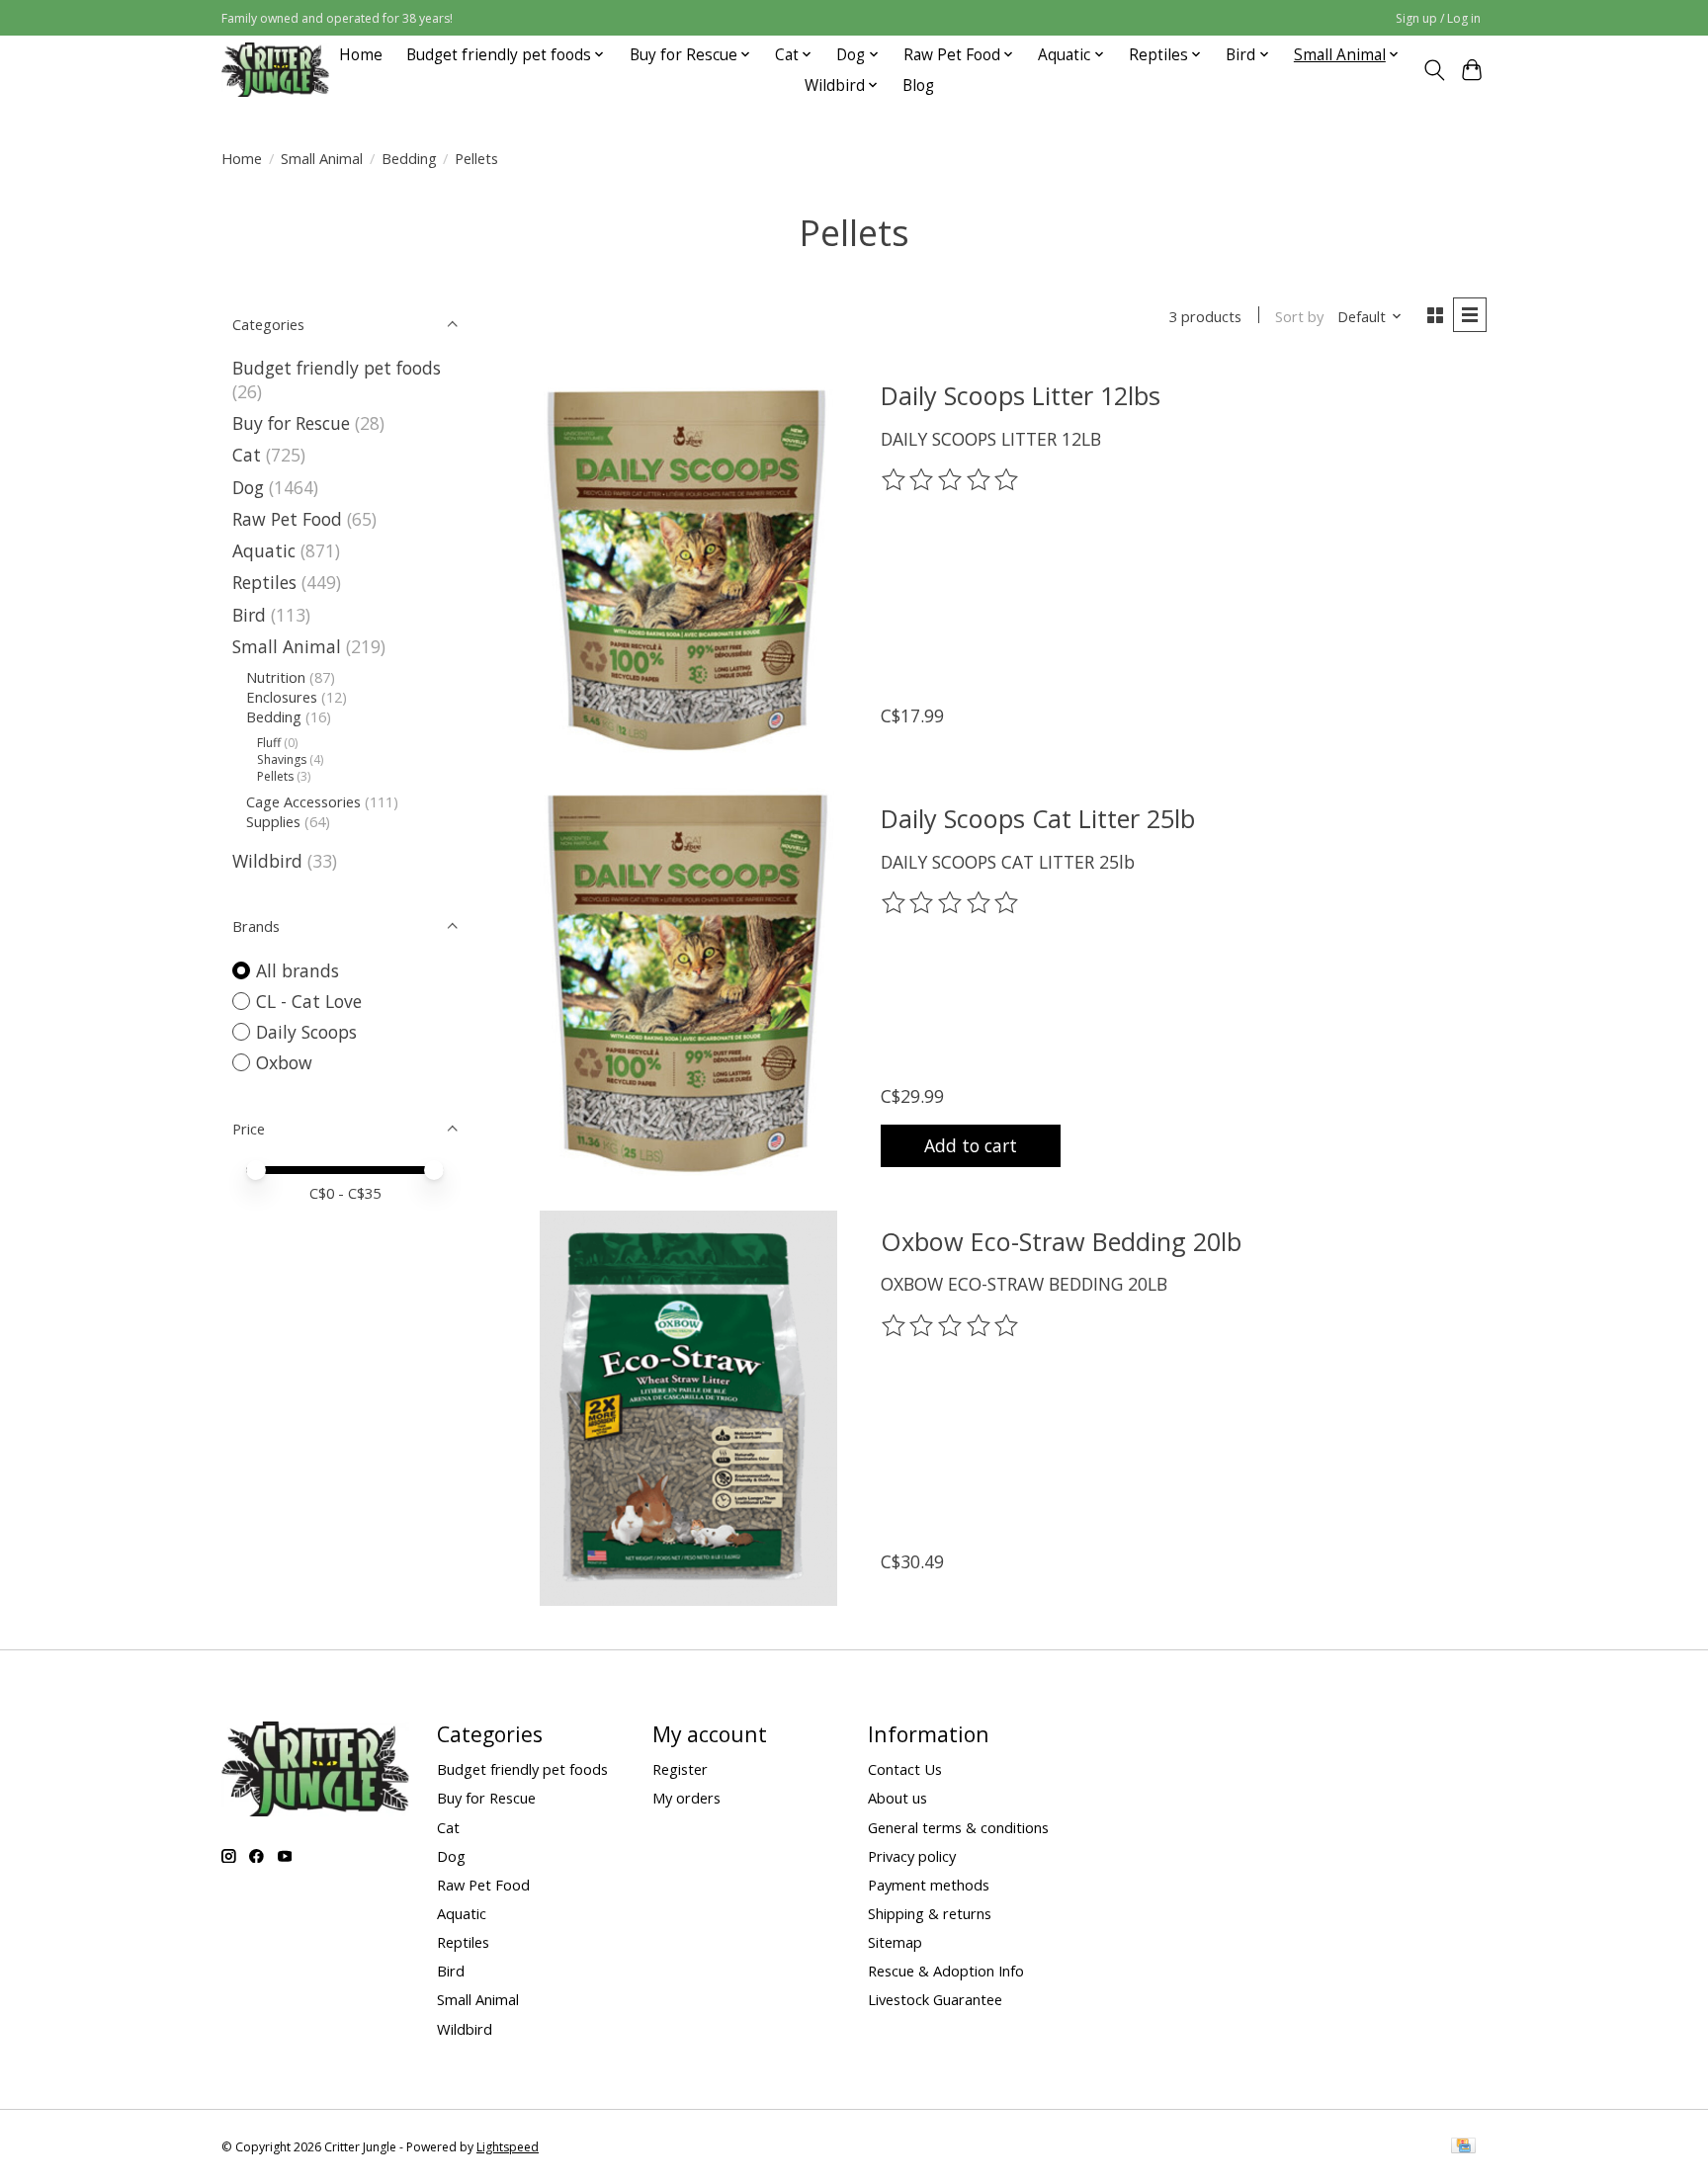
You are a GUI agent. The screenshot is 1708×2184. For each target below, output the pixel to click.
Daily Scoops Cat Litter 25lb (1038, 818)
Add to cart (971, 1145)
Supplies (273, 821)
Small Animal (322, 158)
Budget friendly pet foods (337, 368)
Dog (248, 487)
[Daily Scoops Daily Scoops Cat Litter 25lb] (688, 985)
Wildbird (267, 861)
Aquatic (264, 550)
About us (897, 1798)
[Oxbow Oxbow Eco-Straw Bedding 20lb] (688, 1408)
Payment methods (929, 1885)
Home (361, 55)
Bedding (409, 158)
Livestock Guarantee (935, 1999)
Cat (247, 455)
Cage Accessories (303, 801)
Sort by (1299, 316)
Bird (249, 615)
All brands (298, 970)
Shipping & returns (930, 1913)
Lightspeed (508, 2147)
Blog (918, 85)
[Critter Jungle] (275, 70)
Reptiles (264, 582)
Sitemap (895, 1942)
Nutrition (276, 677)
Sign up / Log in (1438, 18)
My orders (686, 1798)
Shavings (282, 759)
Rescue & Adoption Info (946, 1971)
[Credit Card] (1463, 2147)
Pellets (275, 776)
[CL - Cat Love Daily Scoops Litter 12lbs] (688, 562)
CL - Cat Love (309, 1001)
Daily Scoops (306, 1032)
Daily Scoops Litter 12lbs (1021, 395)
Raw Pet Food (287, 519)
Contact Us (905, 1769)
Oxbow (284, 1062)
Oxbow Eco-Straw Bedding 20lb (1061, 1241)
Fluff (269, 743)
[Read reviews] (952, 480)
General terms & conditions (958, 1827)
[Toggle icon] (1434, 70)
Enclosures (282, 697)
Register (680, 1769)
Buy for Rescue (291, 423)
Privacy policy (912, 1856)
